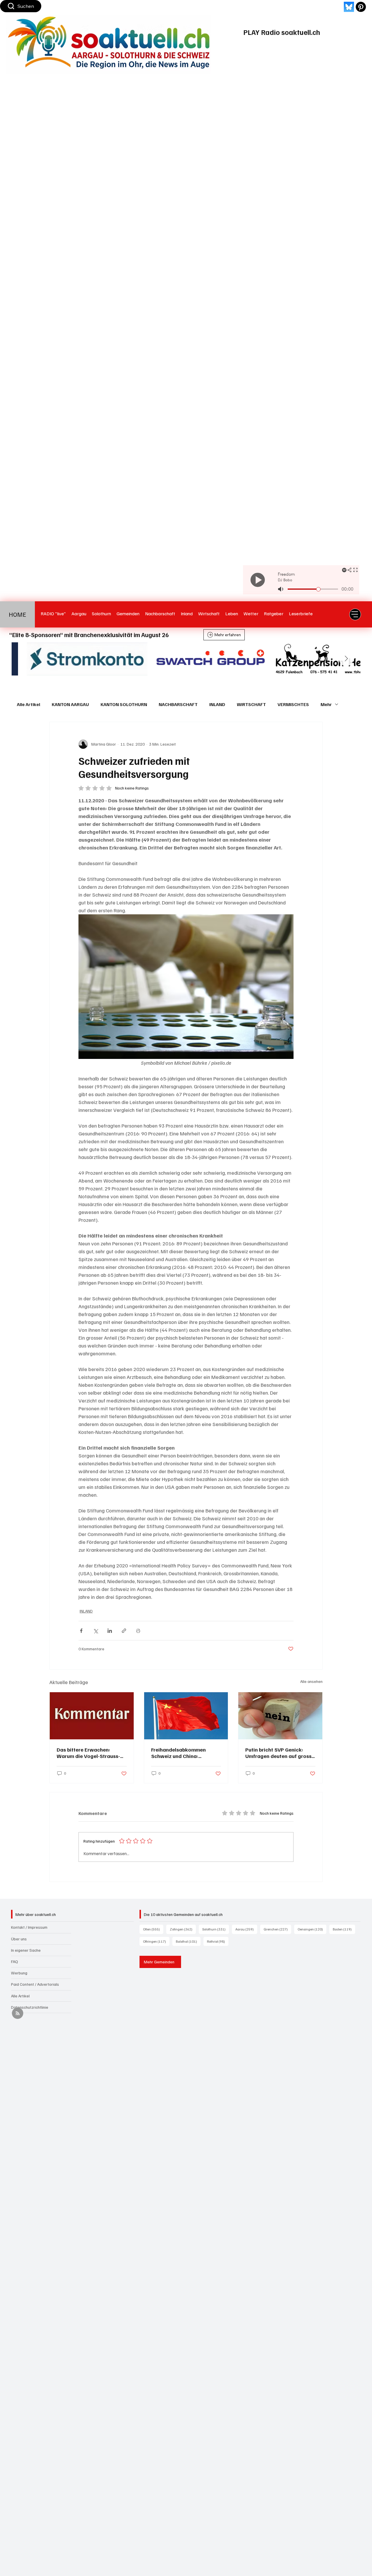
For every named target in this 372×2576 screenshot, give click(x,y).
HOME (17, 614)
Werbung (19, 1973)
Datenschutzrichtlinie (30, 2007)
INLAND (217, 704)
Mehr (326, 704)
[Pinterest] (361, 7)
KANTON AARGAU (70, 704)
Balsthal (188, 1941)
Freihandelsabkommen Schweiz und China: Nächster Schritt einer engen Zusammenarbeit (186, 1753)
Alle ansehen (311, 1681)
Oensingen (312, 1929)
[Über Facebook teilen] (81, 1631)
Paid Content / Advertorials (35, 1984)
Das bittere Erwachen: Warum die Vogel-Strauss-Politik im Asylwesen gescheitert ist (88, 1753)
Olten (153, 1929)
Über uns (19, 1939)
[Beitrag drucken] (138, 1631)
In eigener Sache (26, 1950)
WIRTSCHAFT (251, 704)
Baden (344, 1929)
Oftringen (156, 1941)
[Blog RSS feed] (18, 2014)
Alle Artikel (28, 704)
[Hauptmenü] (355, 614)
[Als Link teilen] (124, 1631)
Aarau (246, 1929)
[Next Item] (346, 659)
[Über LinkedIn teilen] (110, 1631)
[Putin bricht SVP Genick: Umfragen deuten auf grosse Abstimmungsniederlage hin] (280, 1716)
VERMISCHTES (293, 704)
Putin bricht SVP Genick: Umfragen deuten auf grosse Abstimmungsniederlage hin (280, 1753)
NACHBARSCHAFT (178, 704)
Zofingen (183, 1929)
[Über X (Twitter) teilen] (95, 1631)
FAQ (15, 1961)
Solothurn (216, 1929)
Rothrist (218, 1941)
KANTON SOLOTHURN (124, 704)
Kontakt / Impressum (29, 1927)
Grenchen (277, 1929)
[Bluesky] (349, 7)
